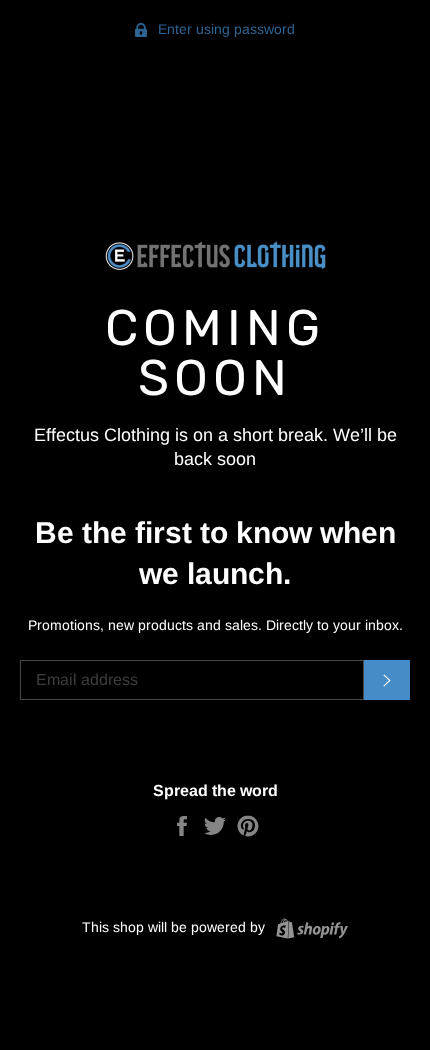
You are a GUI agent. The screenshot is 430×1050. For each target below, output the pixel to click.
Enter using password (224, 29)
